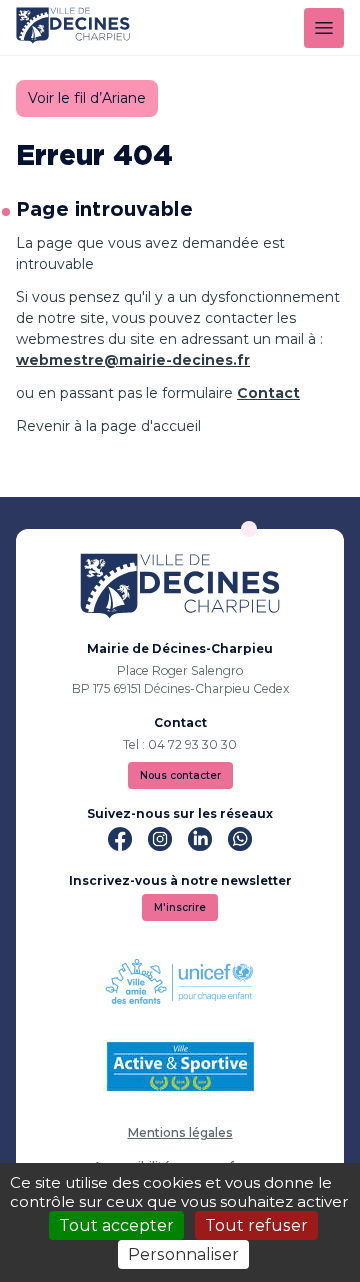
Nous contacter (180, 775)
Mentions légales (180, 1132)
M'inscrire (180, 907)
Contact (268, 393)
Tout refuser (256, 1225)
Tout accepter (116, 1225)
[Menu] (324, 28)
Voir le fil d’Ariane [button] (87, 98)
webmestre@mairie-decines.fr (133, 360)
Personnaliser (183, 1254)
